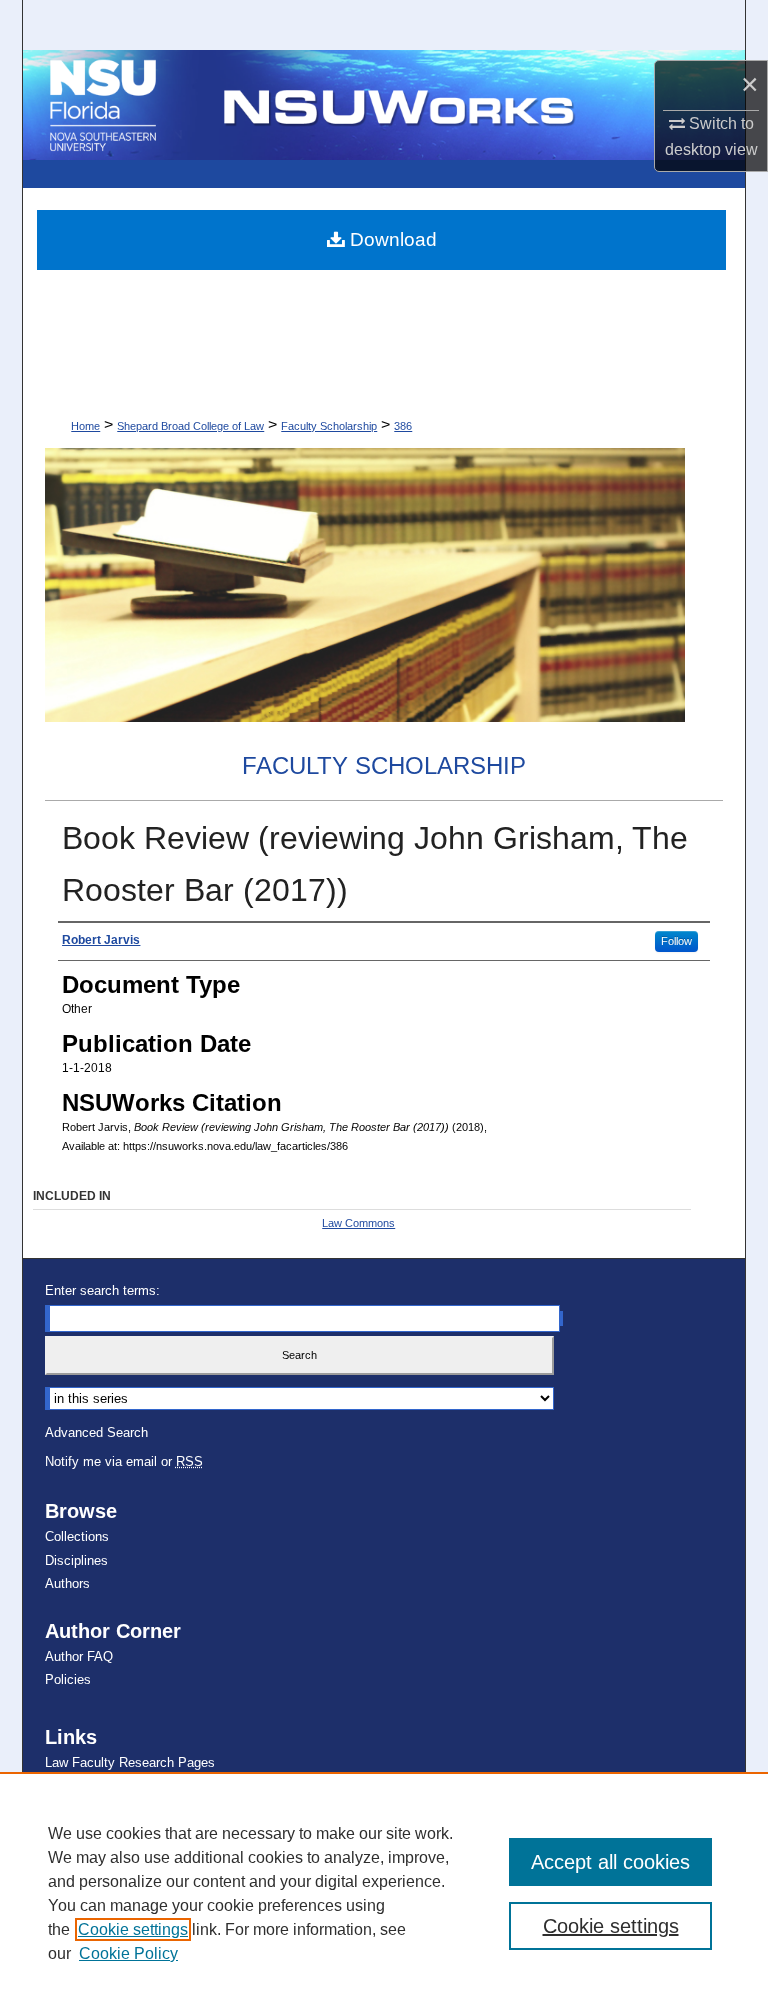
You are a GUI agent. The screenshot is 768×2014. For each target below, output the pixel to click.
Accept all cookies (610, 1862)
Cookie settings (133, 1929)
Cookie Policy (128, 1953)
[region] (384, 1893)
